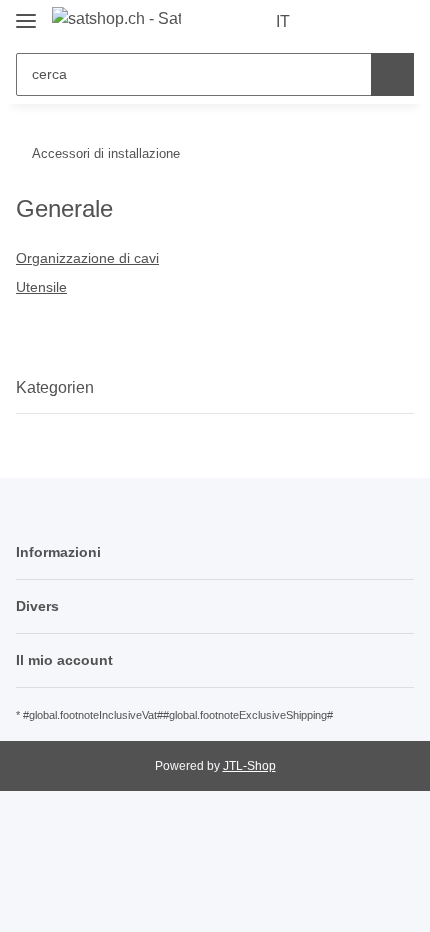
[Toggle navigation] (26, 12)
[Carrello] (397, 22)
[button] (335, 22)
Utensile (41, 287)
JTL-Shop (249, 766)
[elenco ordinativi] (365, 22)
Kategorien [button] (55, 387)
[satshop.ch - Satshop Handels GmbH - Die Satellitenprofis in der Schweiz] (116, 19)
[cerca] (392, 74)
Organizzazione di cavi (87, 258)
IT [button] (283, 21)
